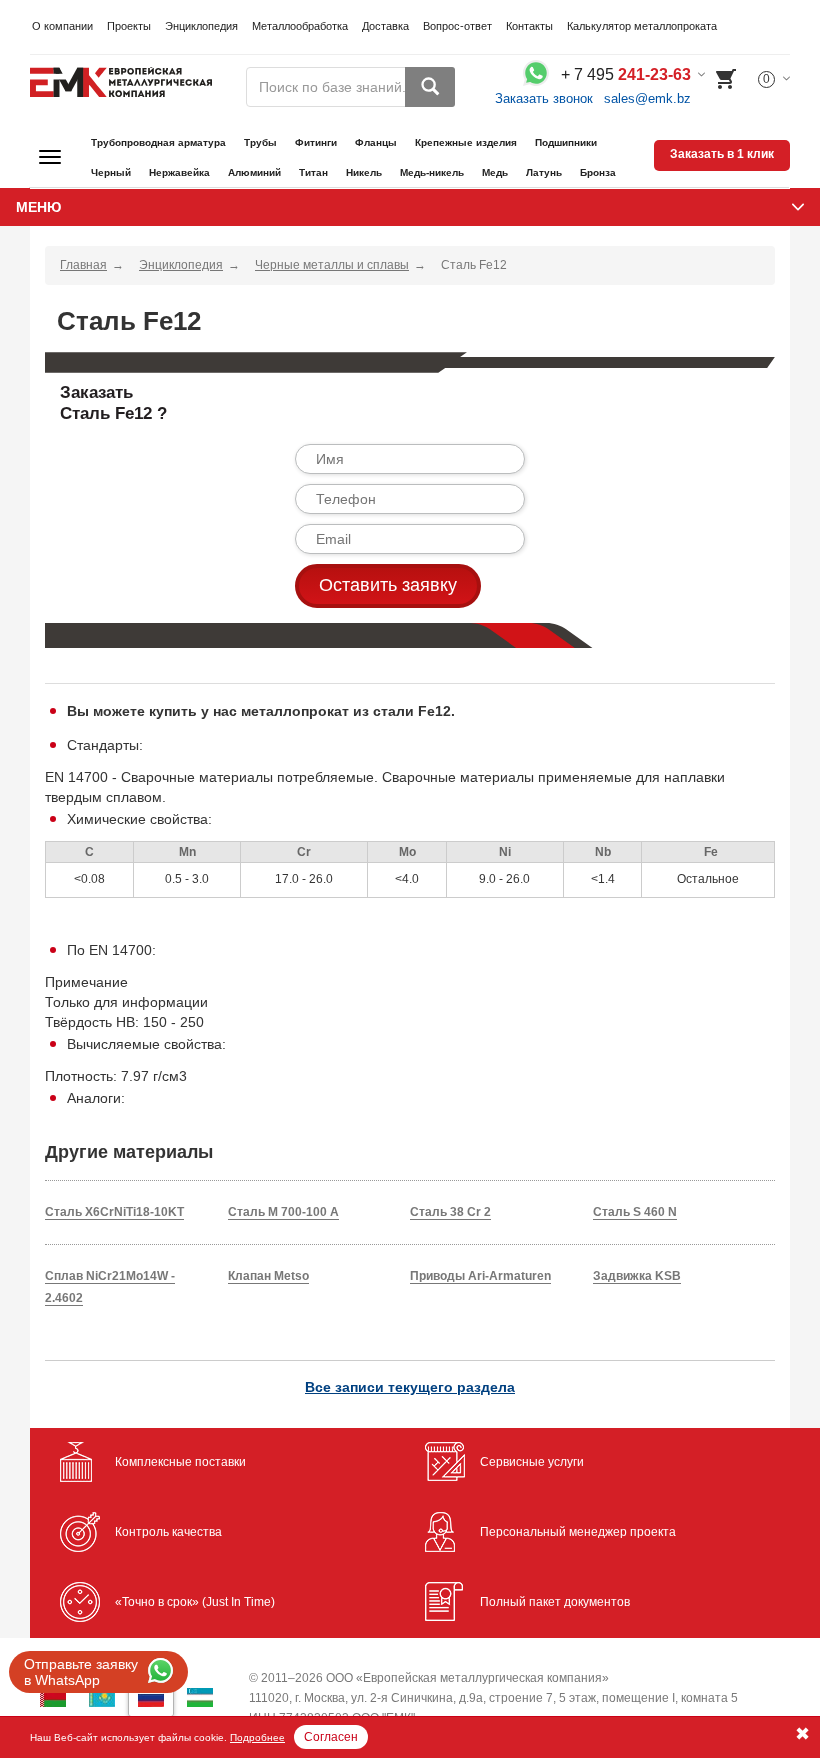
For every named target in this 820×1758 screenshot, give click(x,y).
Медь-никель (432, 172)
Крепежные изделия (466, 142)
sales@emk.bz (647, 98)
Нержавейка (179, 172)
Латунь (544, 172)
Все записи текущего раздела (410, 1387)
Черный (111, 172)
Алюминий (254, 172)
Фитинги (316, 142)
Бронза (598, 172)
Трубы (260, 142)
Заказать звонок (544, 98)
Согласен (331, 1737)
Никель (364, 172)
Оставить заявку (388, 585)
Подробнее (257, 1737)
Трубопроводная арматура (158, 142)
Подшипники (566, 142)
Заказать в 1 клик (722, 154)
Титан (313, 172)
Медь (495, 172)
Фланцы (376, 142)
